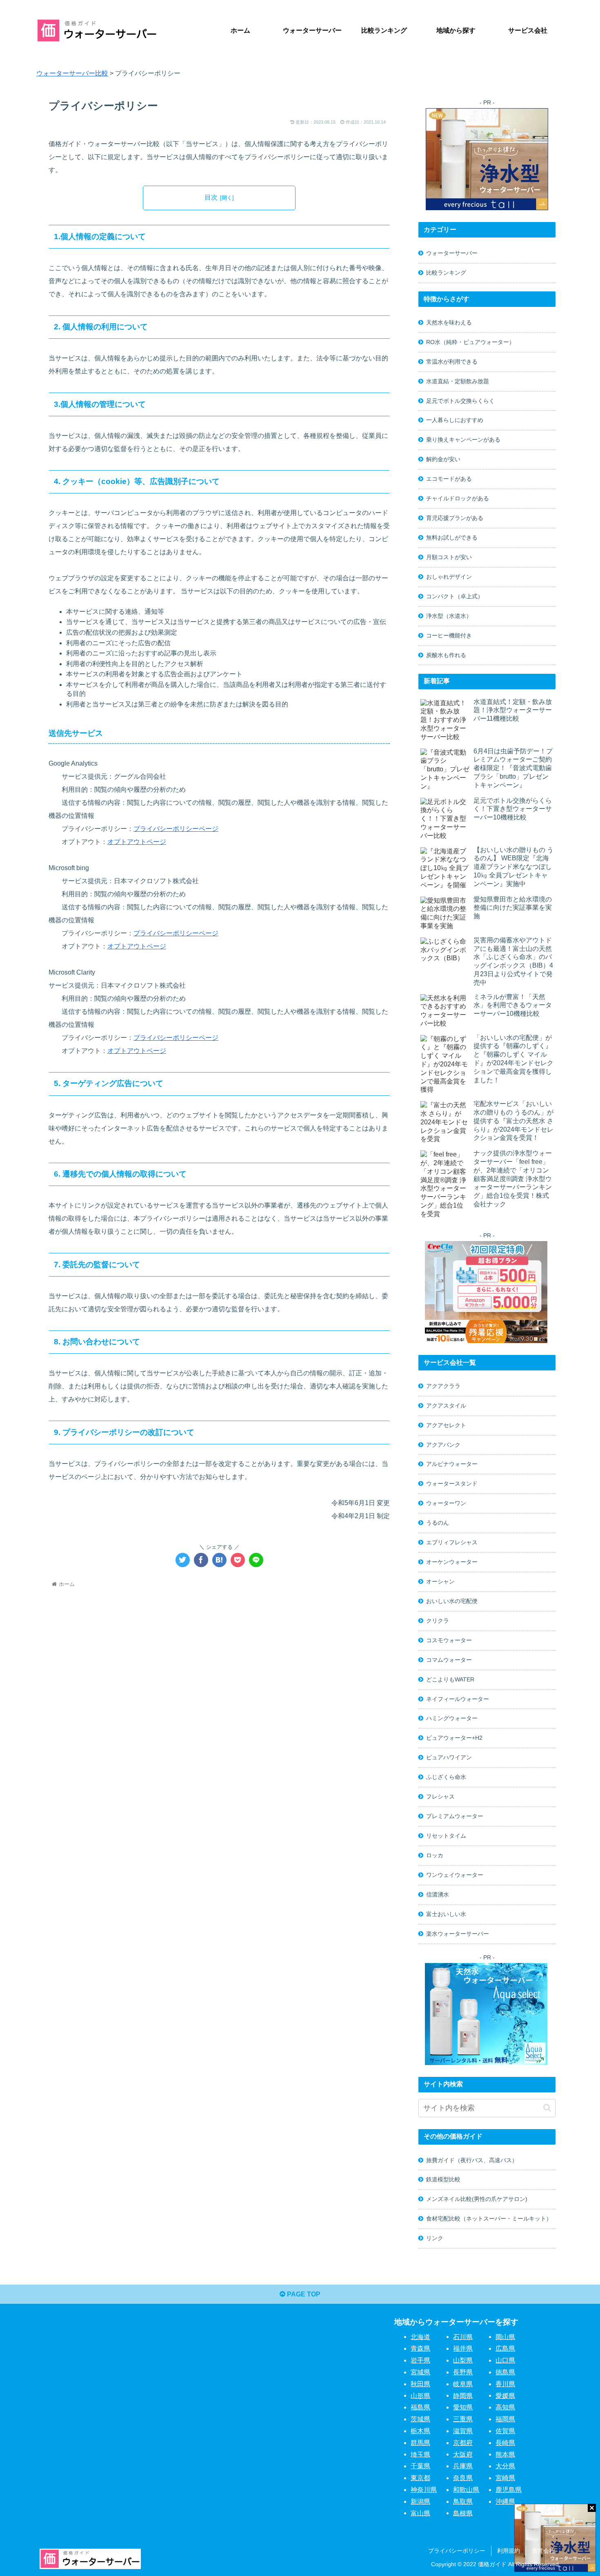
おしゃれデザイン (449, 577)
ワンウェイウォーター (455, 1875)
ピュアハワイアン (449, 1757)
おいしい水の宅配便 (452, 1601)
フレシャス (440, 1797)
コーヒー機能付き (449, 635)
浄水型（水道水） (449, 616)
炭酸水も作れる (446, 655)
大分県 (505, 2466)
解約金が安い (443, 459)
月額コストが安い (449, 557)
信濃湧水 (438, 1894)
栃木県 (420, 2431)
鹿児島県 (509, 2490)
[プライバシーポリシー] (219, 1560)
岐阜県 (463, 2384)
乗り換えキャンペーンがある (463, 440)
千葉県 (420, 2466)
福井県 (463, 2348)
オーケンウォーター (452, 1562)
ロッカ (435, 1855)
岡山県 (505, 2337)
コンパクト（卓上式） (455, 596)
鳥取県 (463, 2502)
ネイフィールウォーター (458, 1699)
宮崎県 (505, 2478)
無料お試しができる (452, 537)
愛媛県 (505, 2395)
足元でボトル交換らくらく (460, 401)
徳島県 (505, 2372)
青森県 (420, 2348)
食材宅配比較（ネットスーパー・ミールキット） (489, 2218)
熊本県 (505, 2454)
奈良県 (463, 2478)
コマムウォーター (449, 1660)
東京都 (420, 2478)
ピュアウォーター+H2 (454, 1738)
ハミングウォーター (452, 1718)
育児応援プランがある (455, 518)
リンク (435, 2238)
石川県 (463, 2337)
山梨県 (463, 2360)
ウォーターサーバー (452, 253)
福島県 (420, 2407)
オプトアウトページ (137, 842)
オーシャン (440, 1581)
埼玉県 (420, 2454)
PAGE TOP (303, 2294)
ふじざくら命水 (446, 1777)
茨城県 (420, 2419)
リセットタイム (446, 1836)
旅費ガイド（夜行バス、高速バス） (472, 2160)
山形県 (420, 2395)
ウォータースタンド (452, 1483)
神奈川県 (424, 2490)
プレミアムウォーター (455, 1816)
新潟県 (420, 2502)
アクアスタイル (446, 1406)
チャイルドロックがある (458, 498)
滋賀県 (463, 2431)
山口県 (505, 2360)
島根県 (463, 2513)
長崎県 (505, 2443)
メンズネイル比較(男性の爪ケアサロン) (477, 2199)
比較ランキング (446, 273)
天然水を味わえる (449, 322)
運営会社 (543, 2551)
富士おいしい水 (446, 1914)
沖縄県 (505, 2502)
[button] (547, 2108)
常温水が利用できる (452, 362)
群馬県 (420, 2443)
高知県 (505, 2407)
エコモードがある (449, 479)
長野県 (463, 2372)
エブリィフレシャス (452, 1542)
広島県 (505, 2348)
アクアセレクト (446, 1425)
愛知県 (463, 2407)
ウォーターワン (446, 1503)
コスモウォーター (449, 1640)
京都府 (463, 2443)
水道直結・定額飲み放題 (458, 381)
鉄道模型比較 (443, 2179)
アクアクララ (443, 1386)
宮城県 (420, 2372)
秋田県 (420, 2384)
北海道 (420, 2337)
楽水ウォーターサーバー (458, 1934)
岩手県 (420, 2360)
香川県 (505, 2384)
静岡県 (463, 2395)
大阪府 (463, 2454)
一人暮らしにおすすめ (455, 420)
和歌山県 (466, 2490)
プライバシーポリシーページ (176, 829)
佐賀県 (505, 2431)
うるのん (438, 1523)
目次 (211, 197)
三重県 (463, 2419)
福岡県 (505, 2419)
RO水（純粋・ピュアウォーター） (470, 342)
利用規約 (509, 2551)
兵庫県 (463, 2466)
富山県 (420, 2513)
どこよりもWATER (450, 1679)
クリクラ (438, 1621)
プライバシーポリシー (457, 2551)
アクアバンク (443, 1445)
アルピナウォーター (452, 1464)
